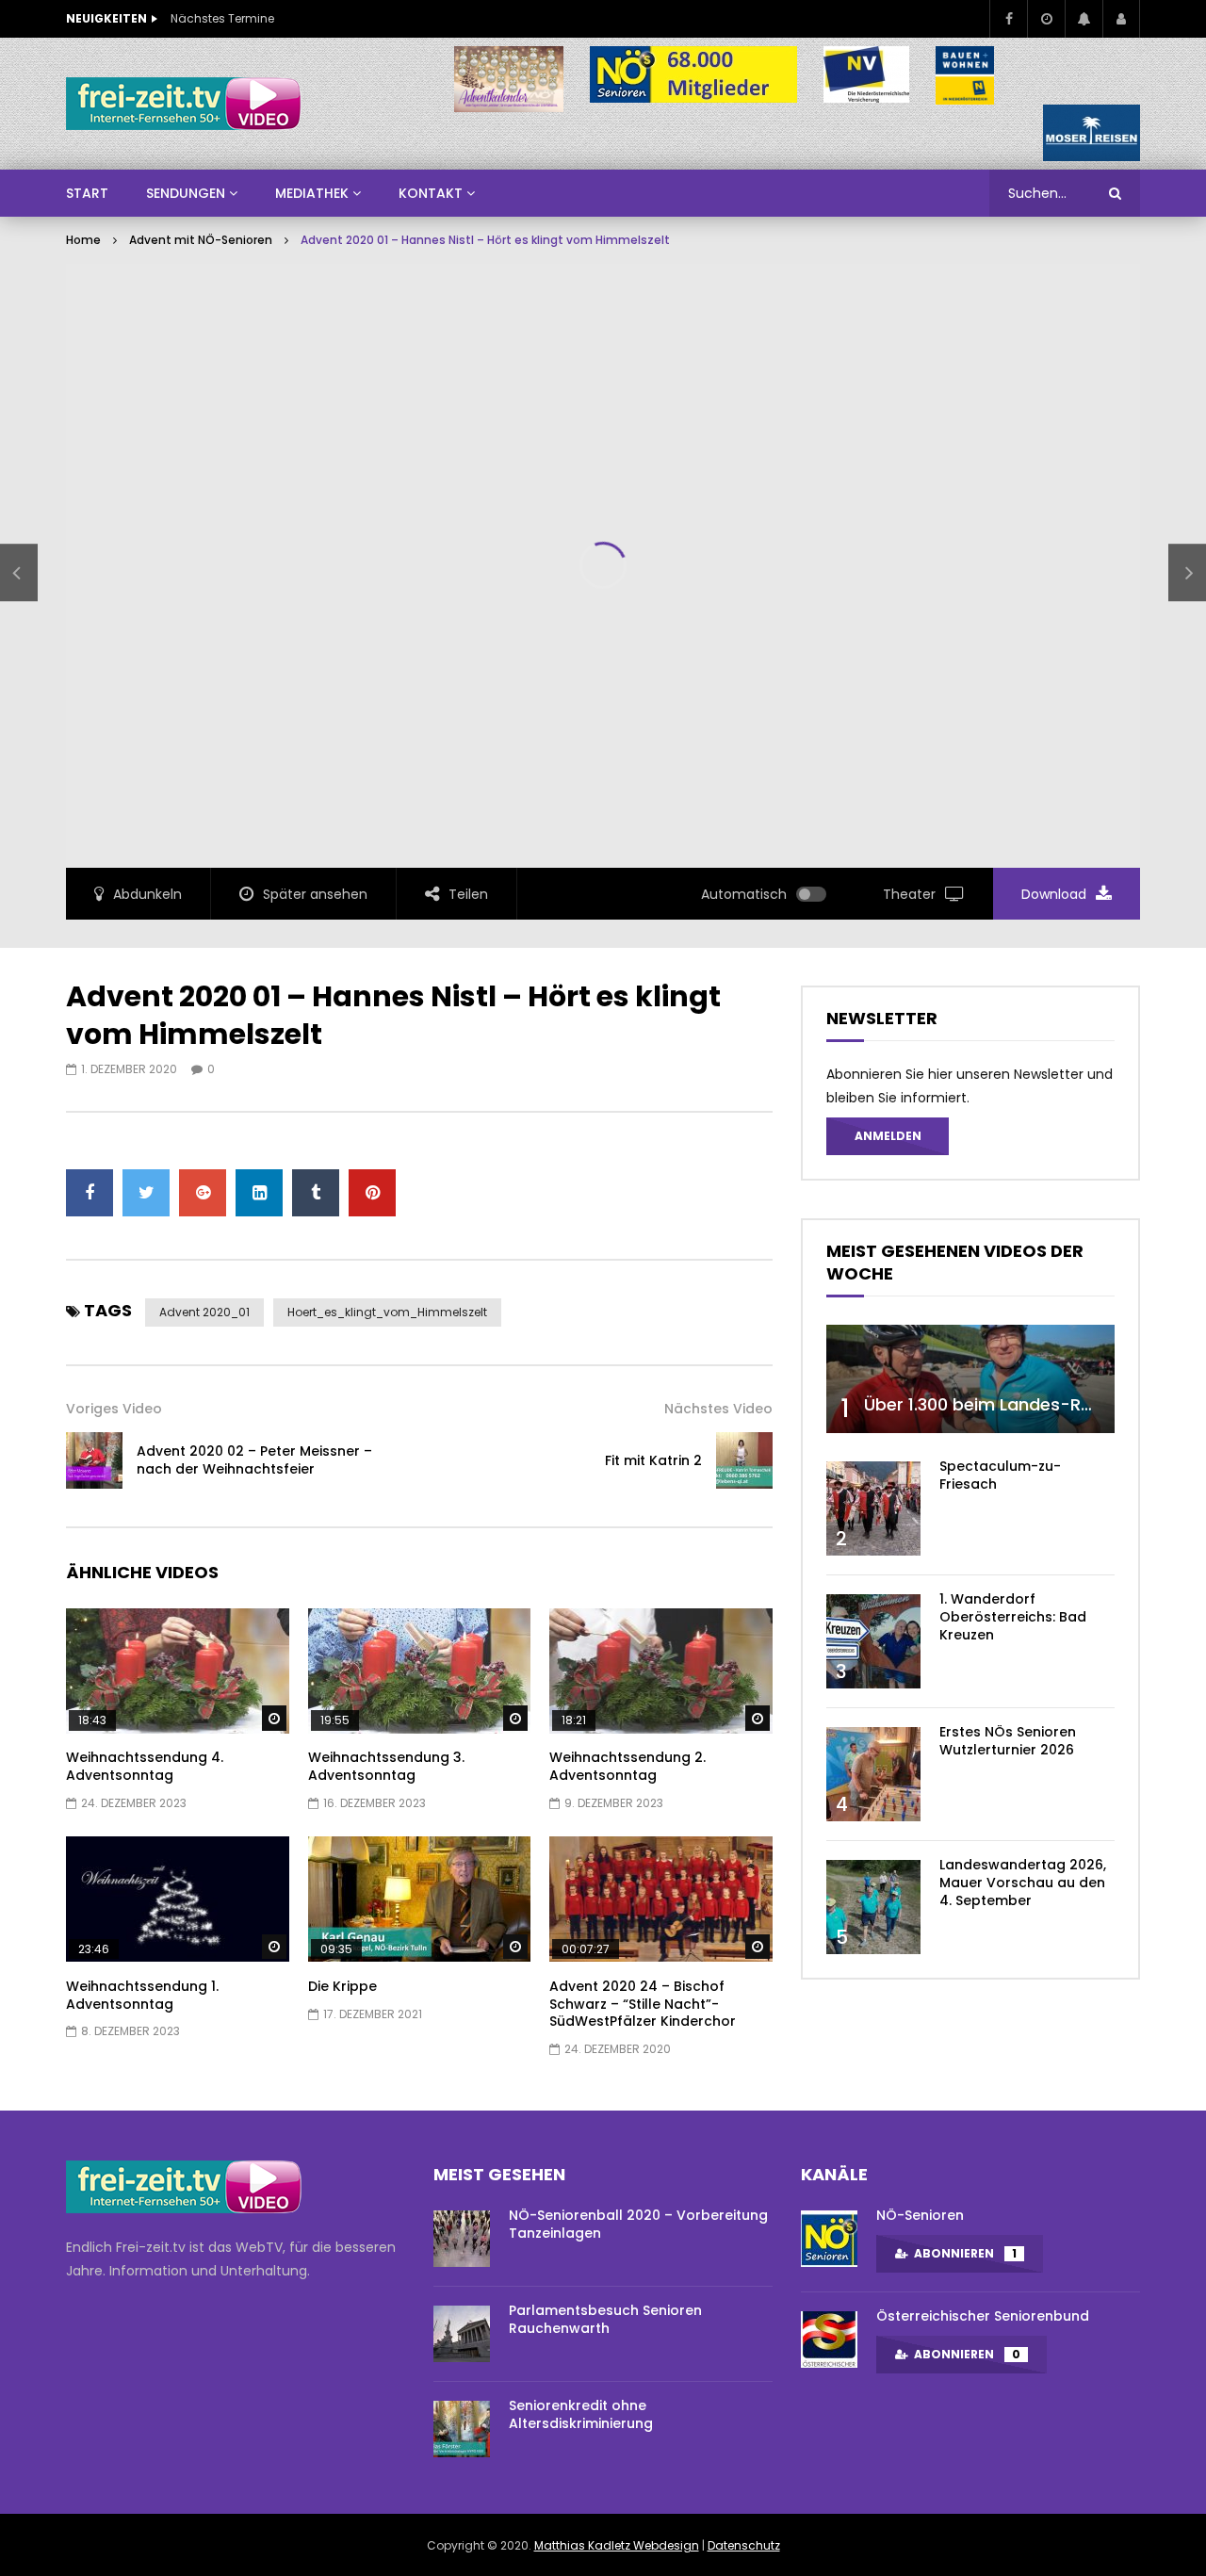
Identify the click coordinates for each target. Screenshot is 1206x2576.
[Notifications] (1084, 19)
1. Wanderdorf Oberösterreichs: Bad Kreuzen (1013, 1617)
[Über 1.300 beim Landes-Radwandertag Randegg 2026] (970, 1379)
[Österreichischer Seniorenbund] (829, 2340)
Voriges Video (114, 1409)
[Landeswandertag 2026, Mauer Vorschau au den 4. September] (873, 1907)
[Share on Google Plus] (203, 1193)
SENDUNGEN (186, 193)
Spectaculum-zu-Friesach (1000, 1475)
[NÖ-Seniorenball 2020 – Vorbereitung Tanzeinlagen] (462, 2239)
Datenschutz (744, 2545)
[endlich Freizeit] (184, 104)
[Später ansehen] (1046, 19)
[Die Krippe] (420, 1899)
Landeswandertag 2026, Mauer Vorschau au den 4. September (1023, 1883)
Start (87, 193)
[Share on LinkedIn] (259, 1193)
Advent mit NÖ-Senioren (201, 240)
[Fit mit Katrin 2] (744, 1460)
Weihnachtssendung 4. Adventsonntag (145, 1766)
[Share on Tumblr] (316, 1193)
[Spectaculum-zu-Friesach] (873, 1508)
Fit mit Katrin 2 (653, 1460)
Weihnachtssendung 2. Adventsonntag (627, 1766)
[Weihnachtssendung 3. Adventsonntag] (420, 1671)
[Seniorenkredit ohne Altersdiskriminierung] (462, 2429)
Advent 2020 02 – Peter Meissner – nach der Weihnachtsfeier (254, 1460)
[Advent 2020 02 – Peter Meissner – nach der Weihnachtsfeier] (19, 573)
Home (83, 240)
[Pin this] (372, 1193)
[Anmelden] (1121, 19)
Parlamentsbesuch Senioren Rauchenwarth (605, 2319)
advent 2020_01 (204, 1312)
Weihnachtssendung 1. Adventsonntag (142, 1995)
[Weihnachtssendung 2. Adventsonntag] (661, 1671)
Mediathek (312, 193)
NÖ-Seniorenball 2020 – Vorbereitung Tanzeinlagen (638, 2224)
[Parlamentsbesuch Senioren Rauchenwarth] (462, 2334)
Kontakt (431, 193)
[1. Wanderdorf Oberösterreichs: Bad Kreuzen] (873, 1641)
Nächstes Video (718, 1409)
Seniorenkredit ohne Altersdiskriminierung (581, 2414)
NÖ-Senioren (920, 2215)
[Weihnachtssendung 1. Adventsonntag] (178, 1899)
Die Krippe (342, 1986)
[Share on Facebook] (90, 1193)
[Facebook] (1008, 19)
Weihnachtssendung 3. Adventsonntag (386, 1766)
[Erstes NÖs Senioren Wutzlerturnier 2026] (873, 1774)
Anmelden (888, 1136)
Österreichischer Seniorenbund (983, 2316)
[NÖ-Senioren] (829, 2239)
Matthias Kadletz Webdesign (617, 2545)
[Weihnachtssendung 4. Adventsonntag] (178, 1671)
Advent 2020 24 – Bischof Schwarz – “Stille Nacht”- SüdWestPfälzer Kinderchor (643, 2004)
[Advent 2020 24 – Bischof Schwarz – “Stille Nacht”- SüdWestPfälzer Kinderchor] (661, 1899)
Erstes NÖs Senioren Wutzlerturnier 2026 (1008, 1741)
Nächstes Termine (222, 18)
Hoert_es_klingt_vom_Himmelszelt (387, 1312)
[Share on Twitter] (146, 1193)
